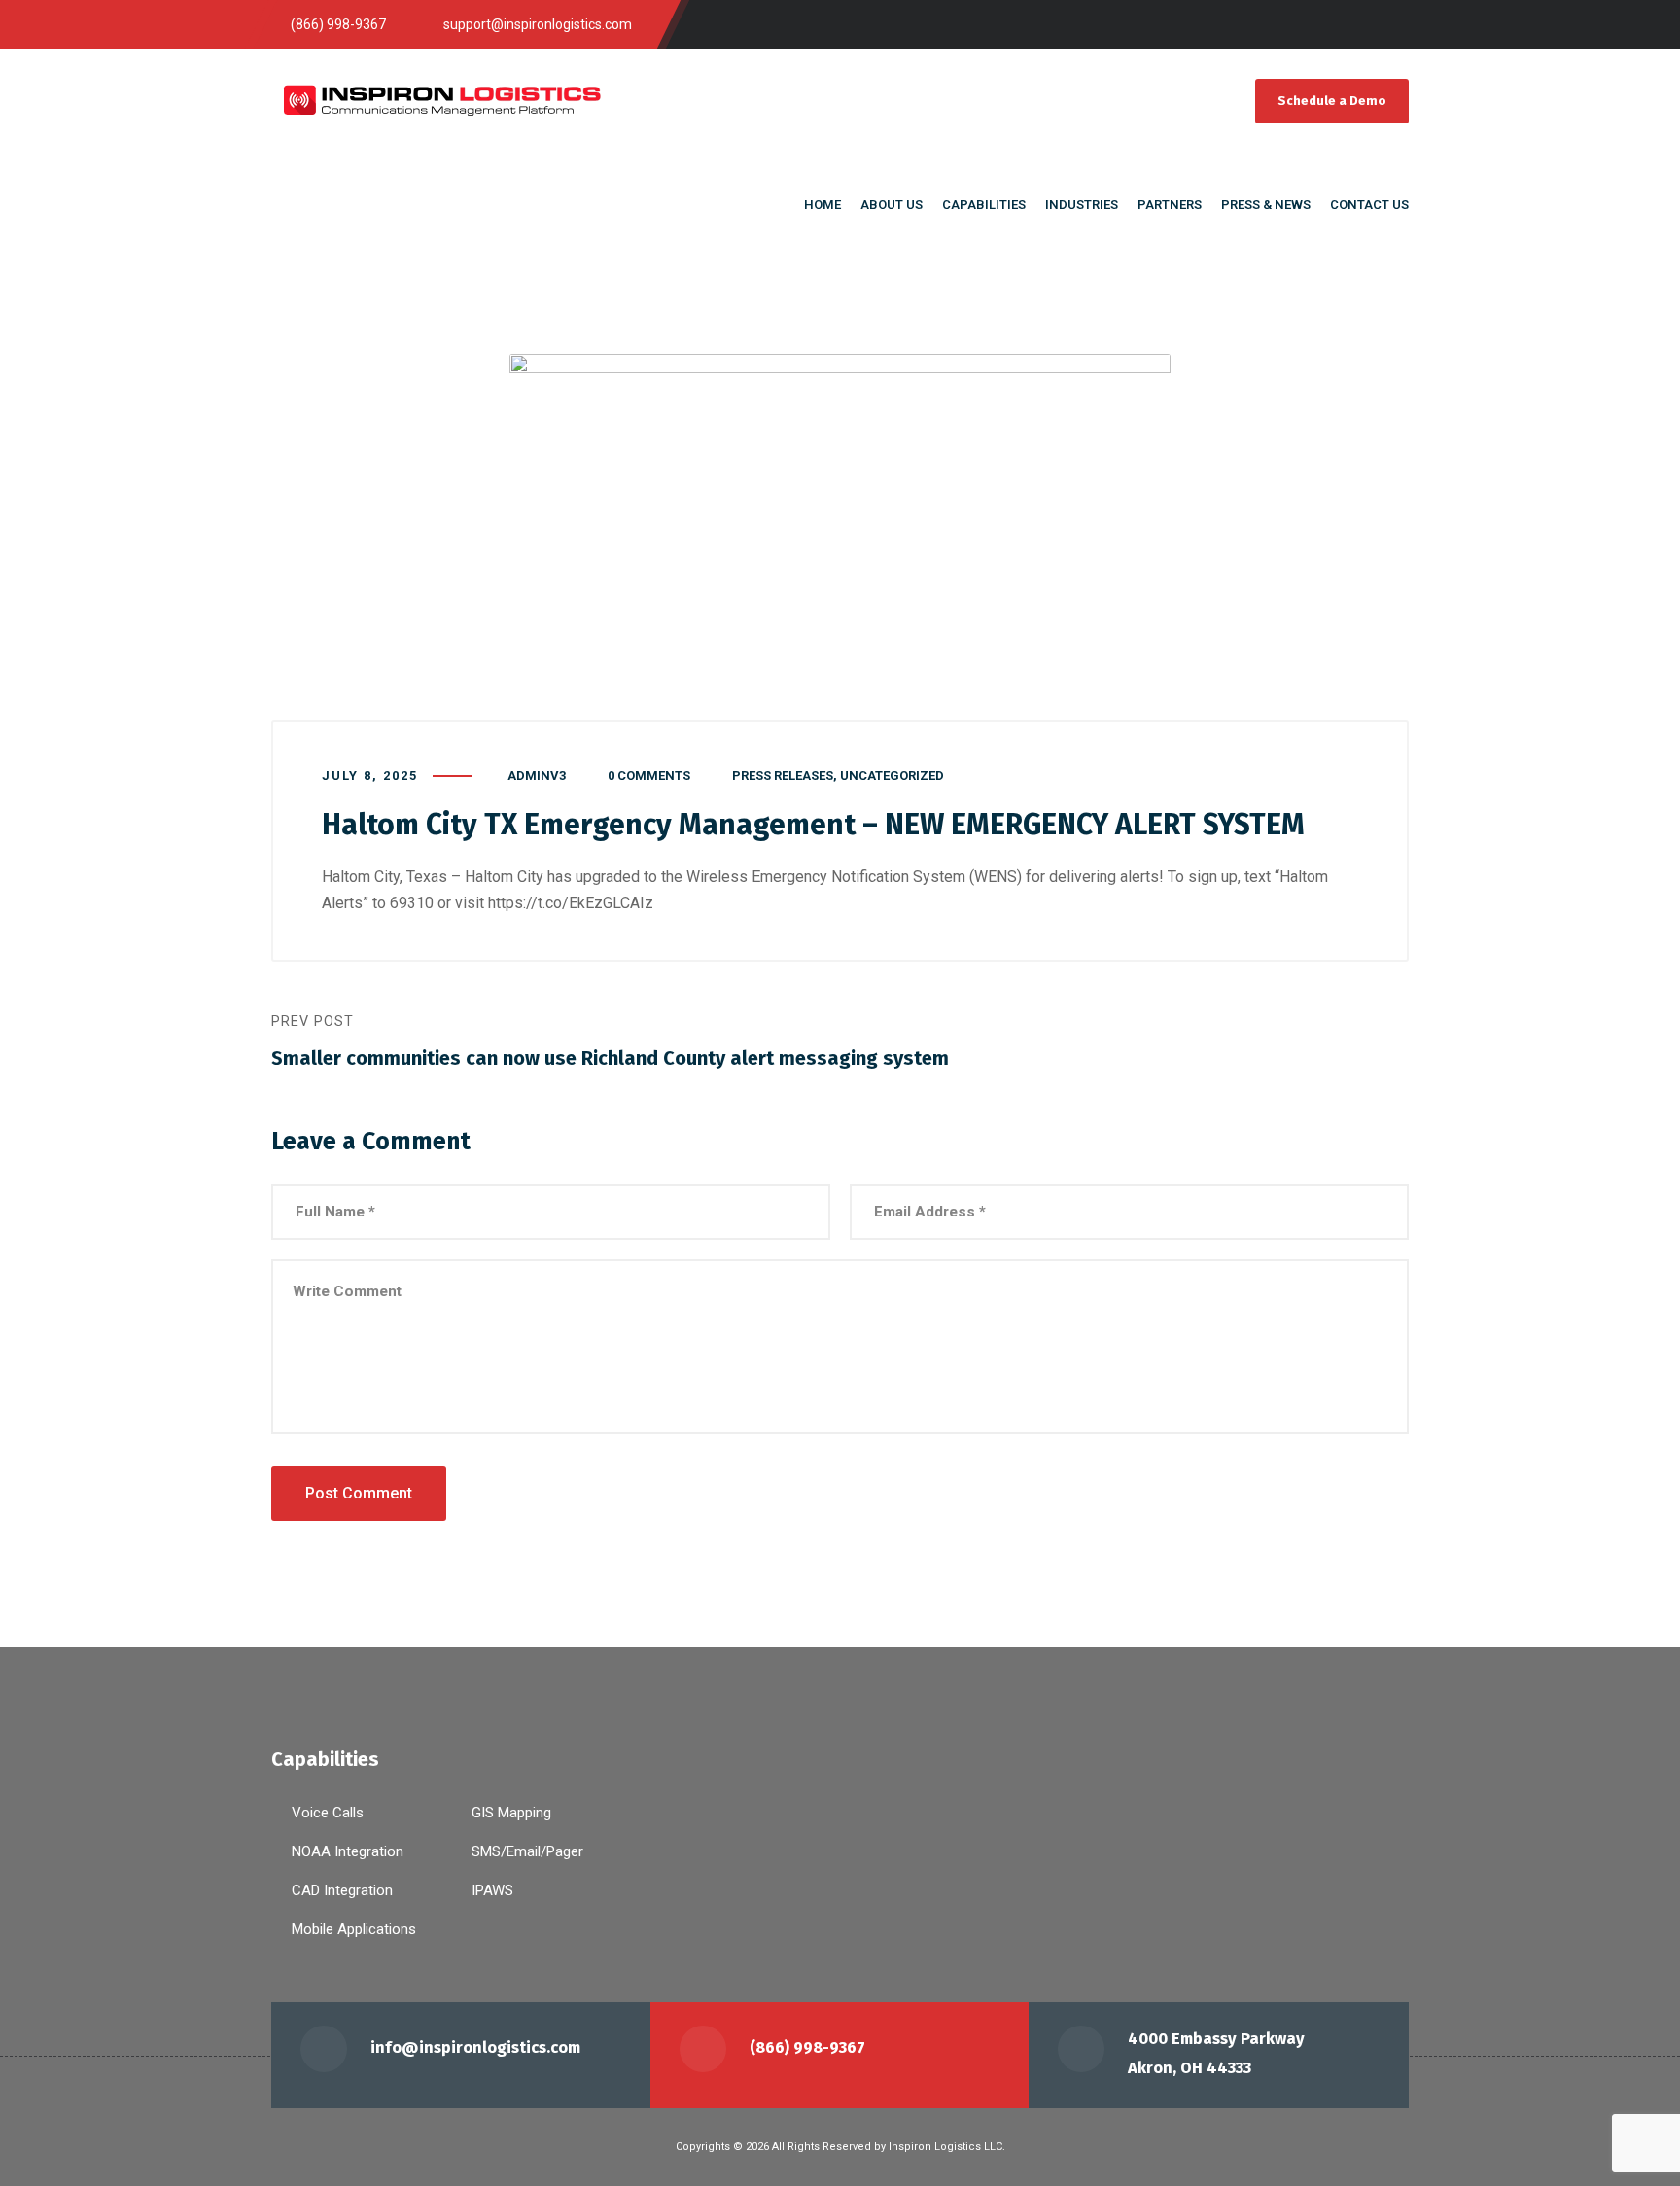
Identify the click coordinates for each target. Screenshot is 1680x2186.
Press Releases (783, 776)
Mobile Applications (354, 1929)
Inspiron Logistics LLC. (947, 2147)
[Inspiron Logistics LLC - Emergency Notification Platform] (441, 101)
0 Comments (649, 776)
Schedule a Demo (1332, 101)
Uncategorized (892, 776)
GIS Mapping (511, 1813)
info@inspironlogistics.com (475, 2047)
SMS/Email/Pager (527, 1851)
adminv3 (537, 776)
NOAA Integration (348, 1851)
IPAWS (492, 1890)
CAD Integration (342, 1890)
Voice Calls (328, 1813)
